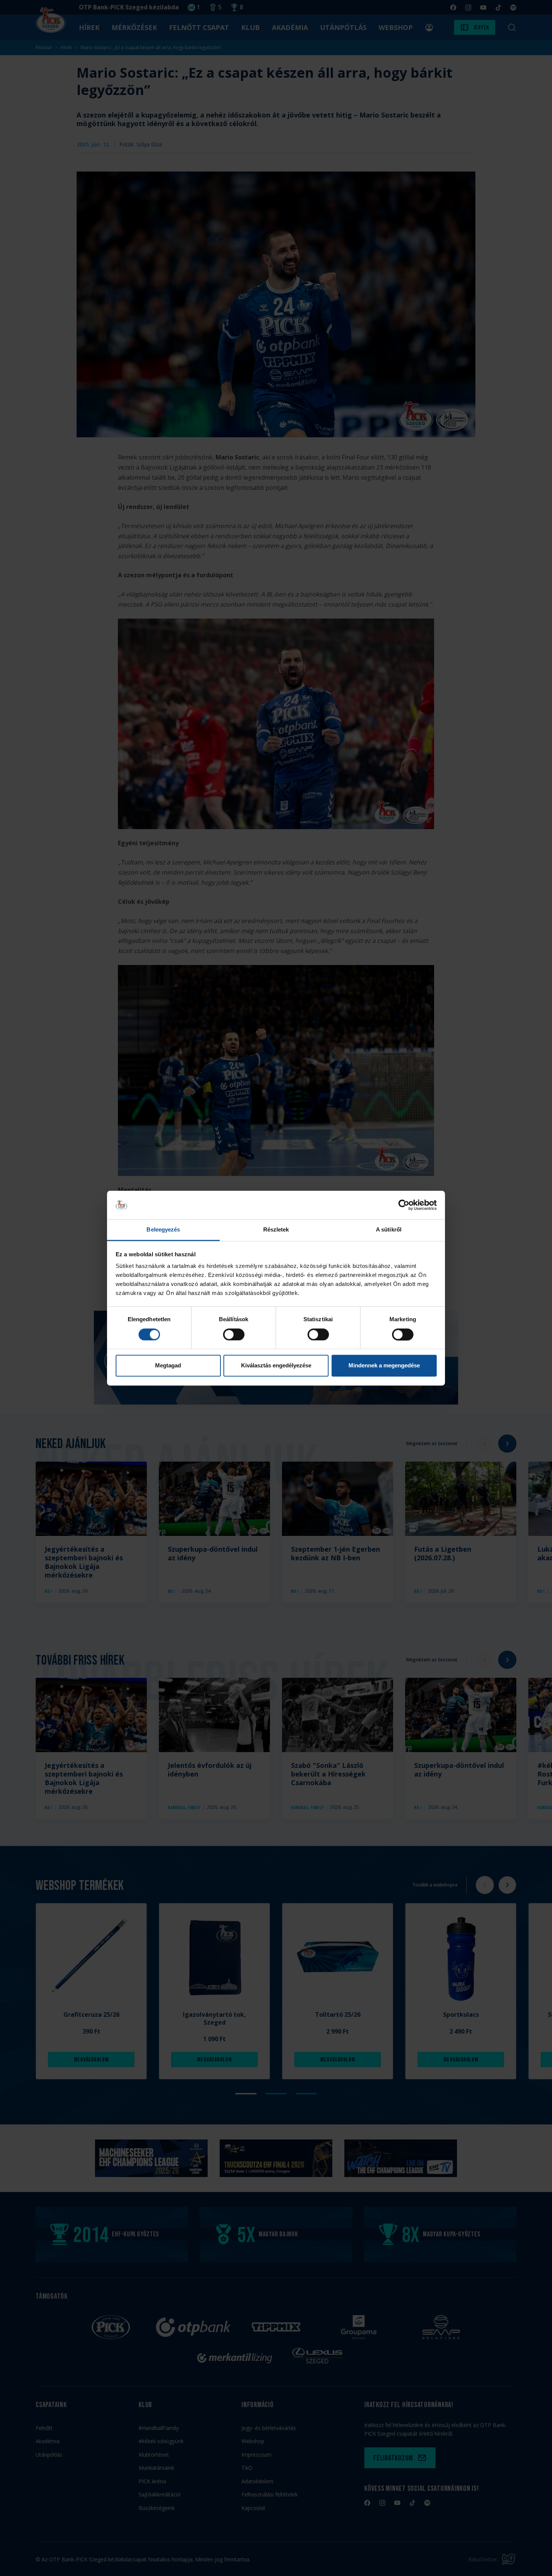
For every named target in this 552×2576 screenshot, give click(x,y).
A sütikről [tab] (389, 1230)
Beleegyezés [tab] (163, 1230)
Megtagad (168, 1366)
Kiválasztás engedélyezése (276, 1366)
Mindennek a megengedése (384, 1366)
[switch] (234, 1334)
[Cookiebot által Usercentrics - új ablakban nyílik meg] (404, 1205)
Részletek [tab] (276, 1230)
